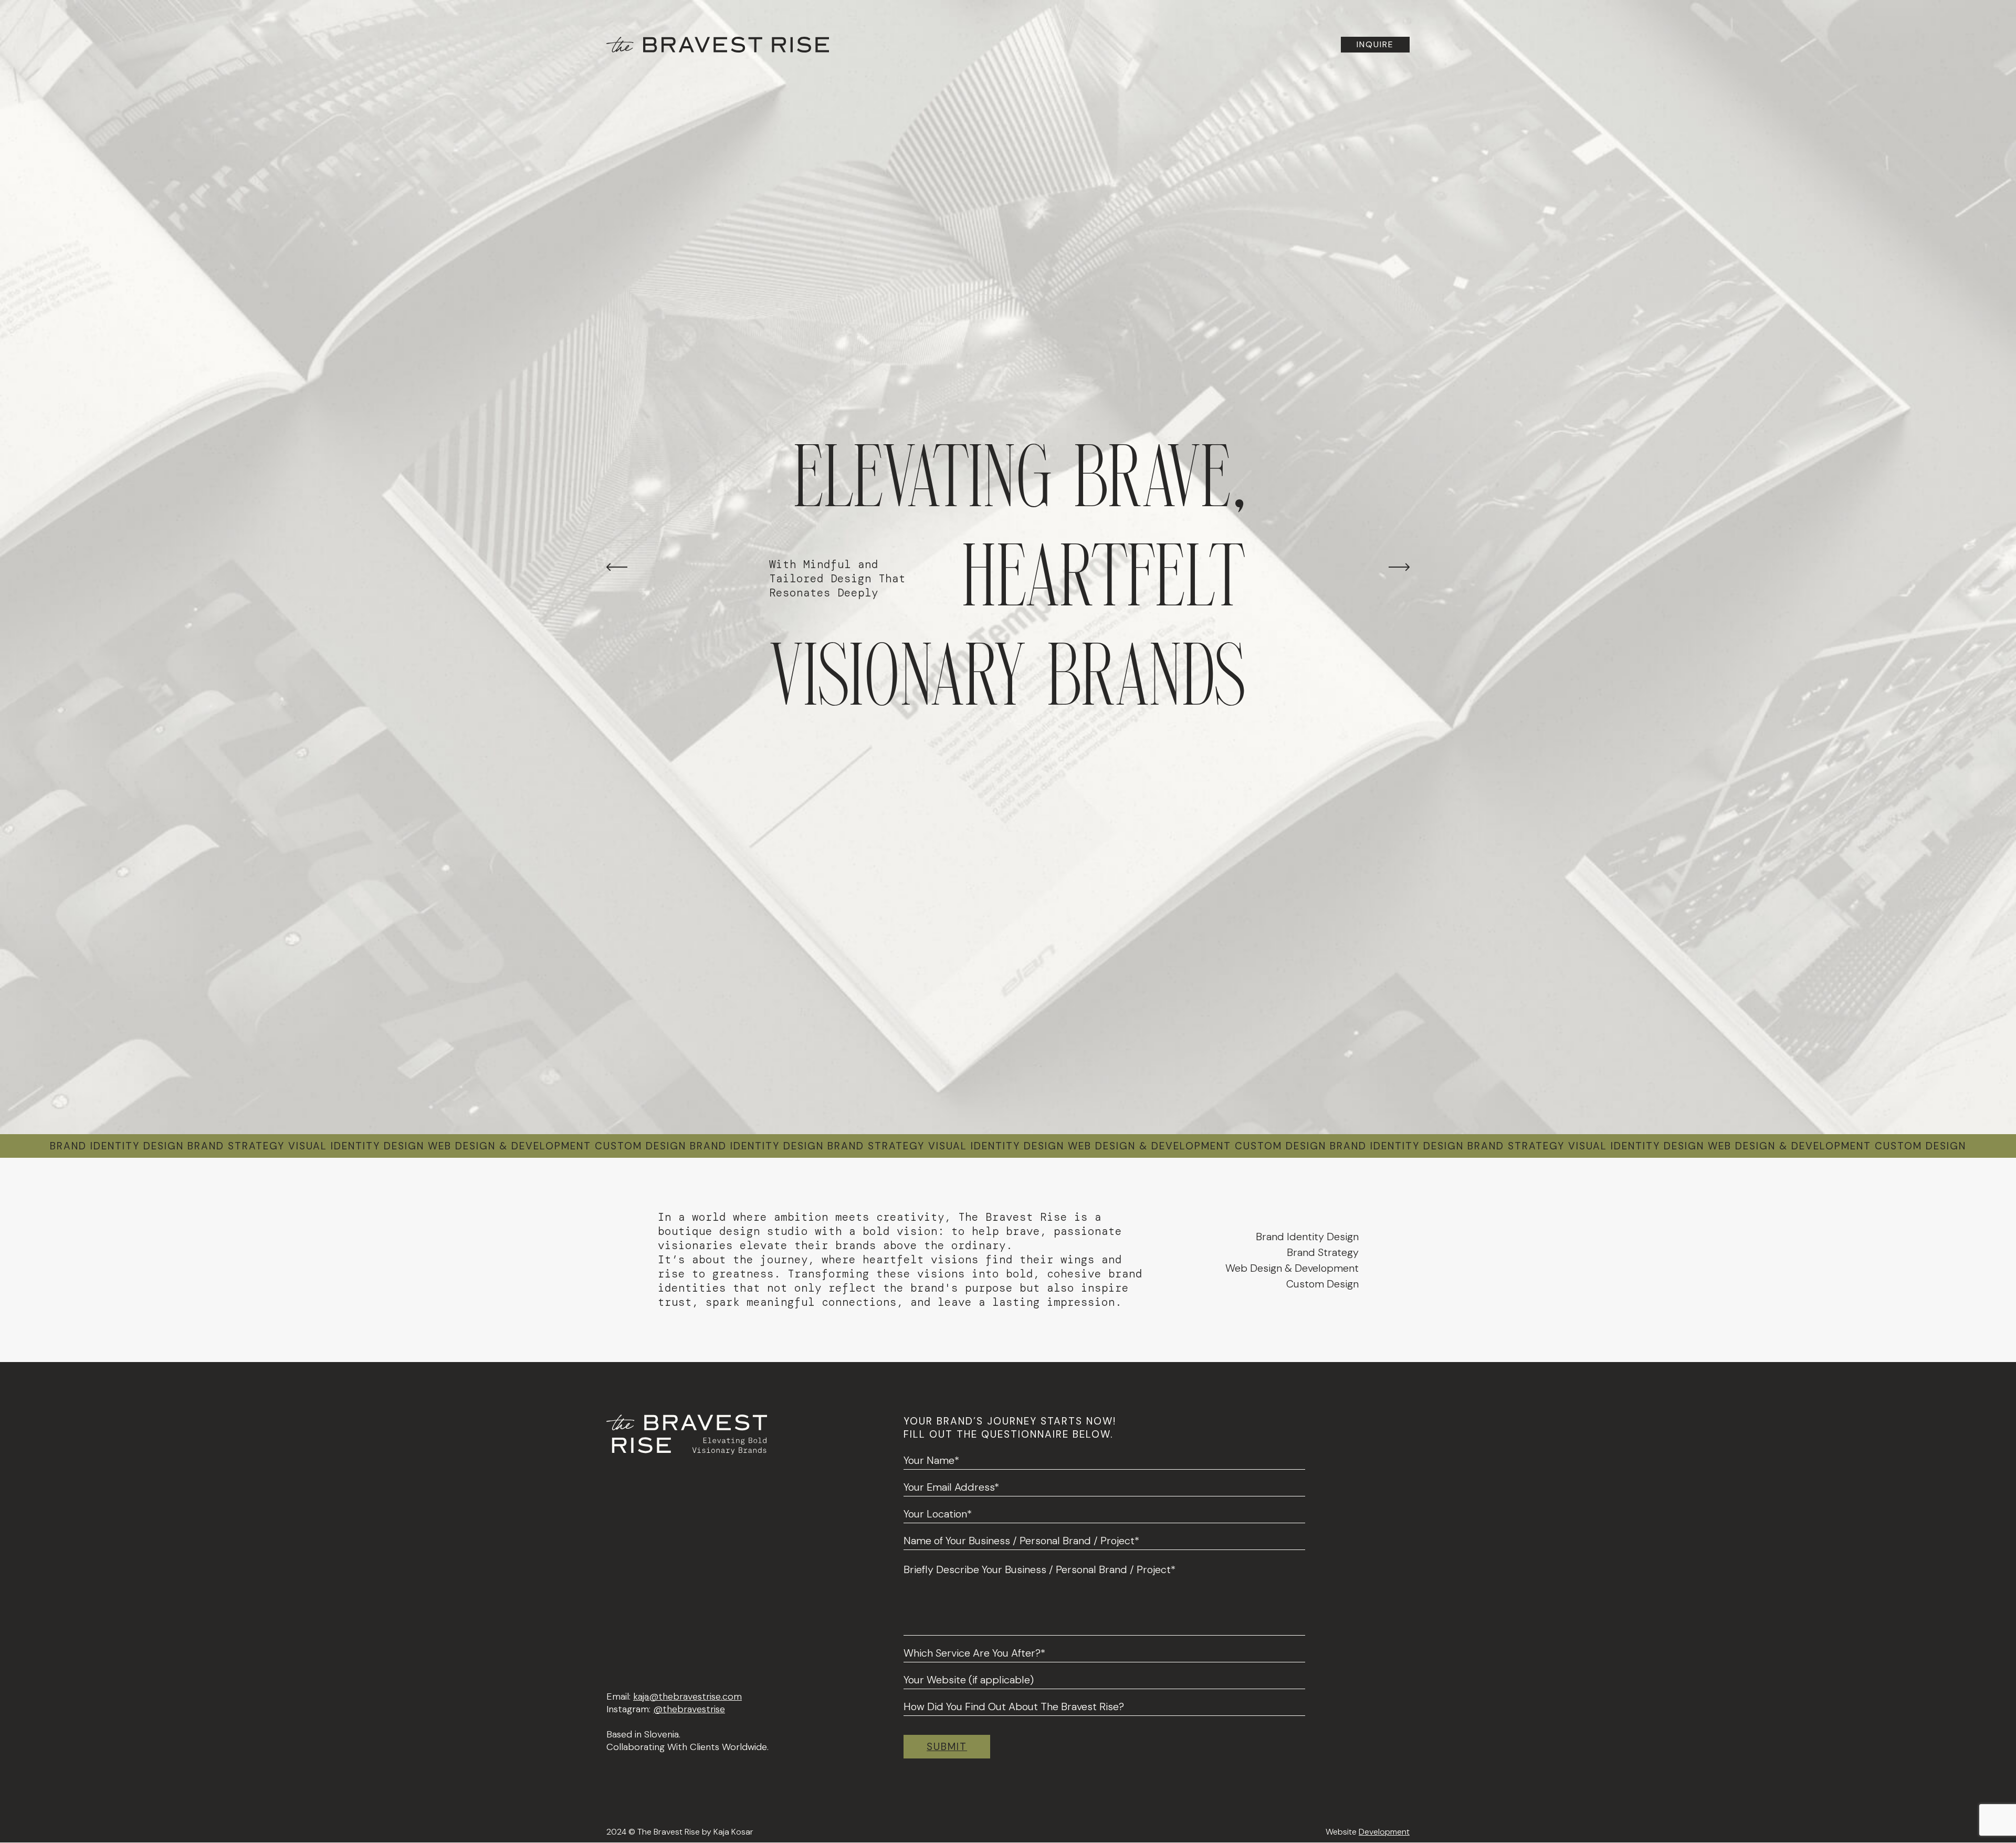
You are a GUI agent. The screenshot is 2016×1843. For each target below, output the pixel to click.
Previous (617, 567)
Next (1399, 567)
